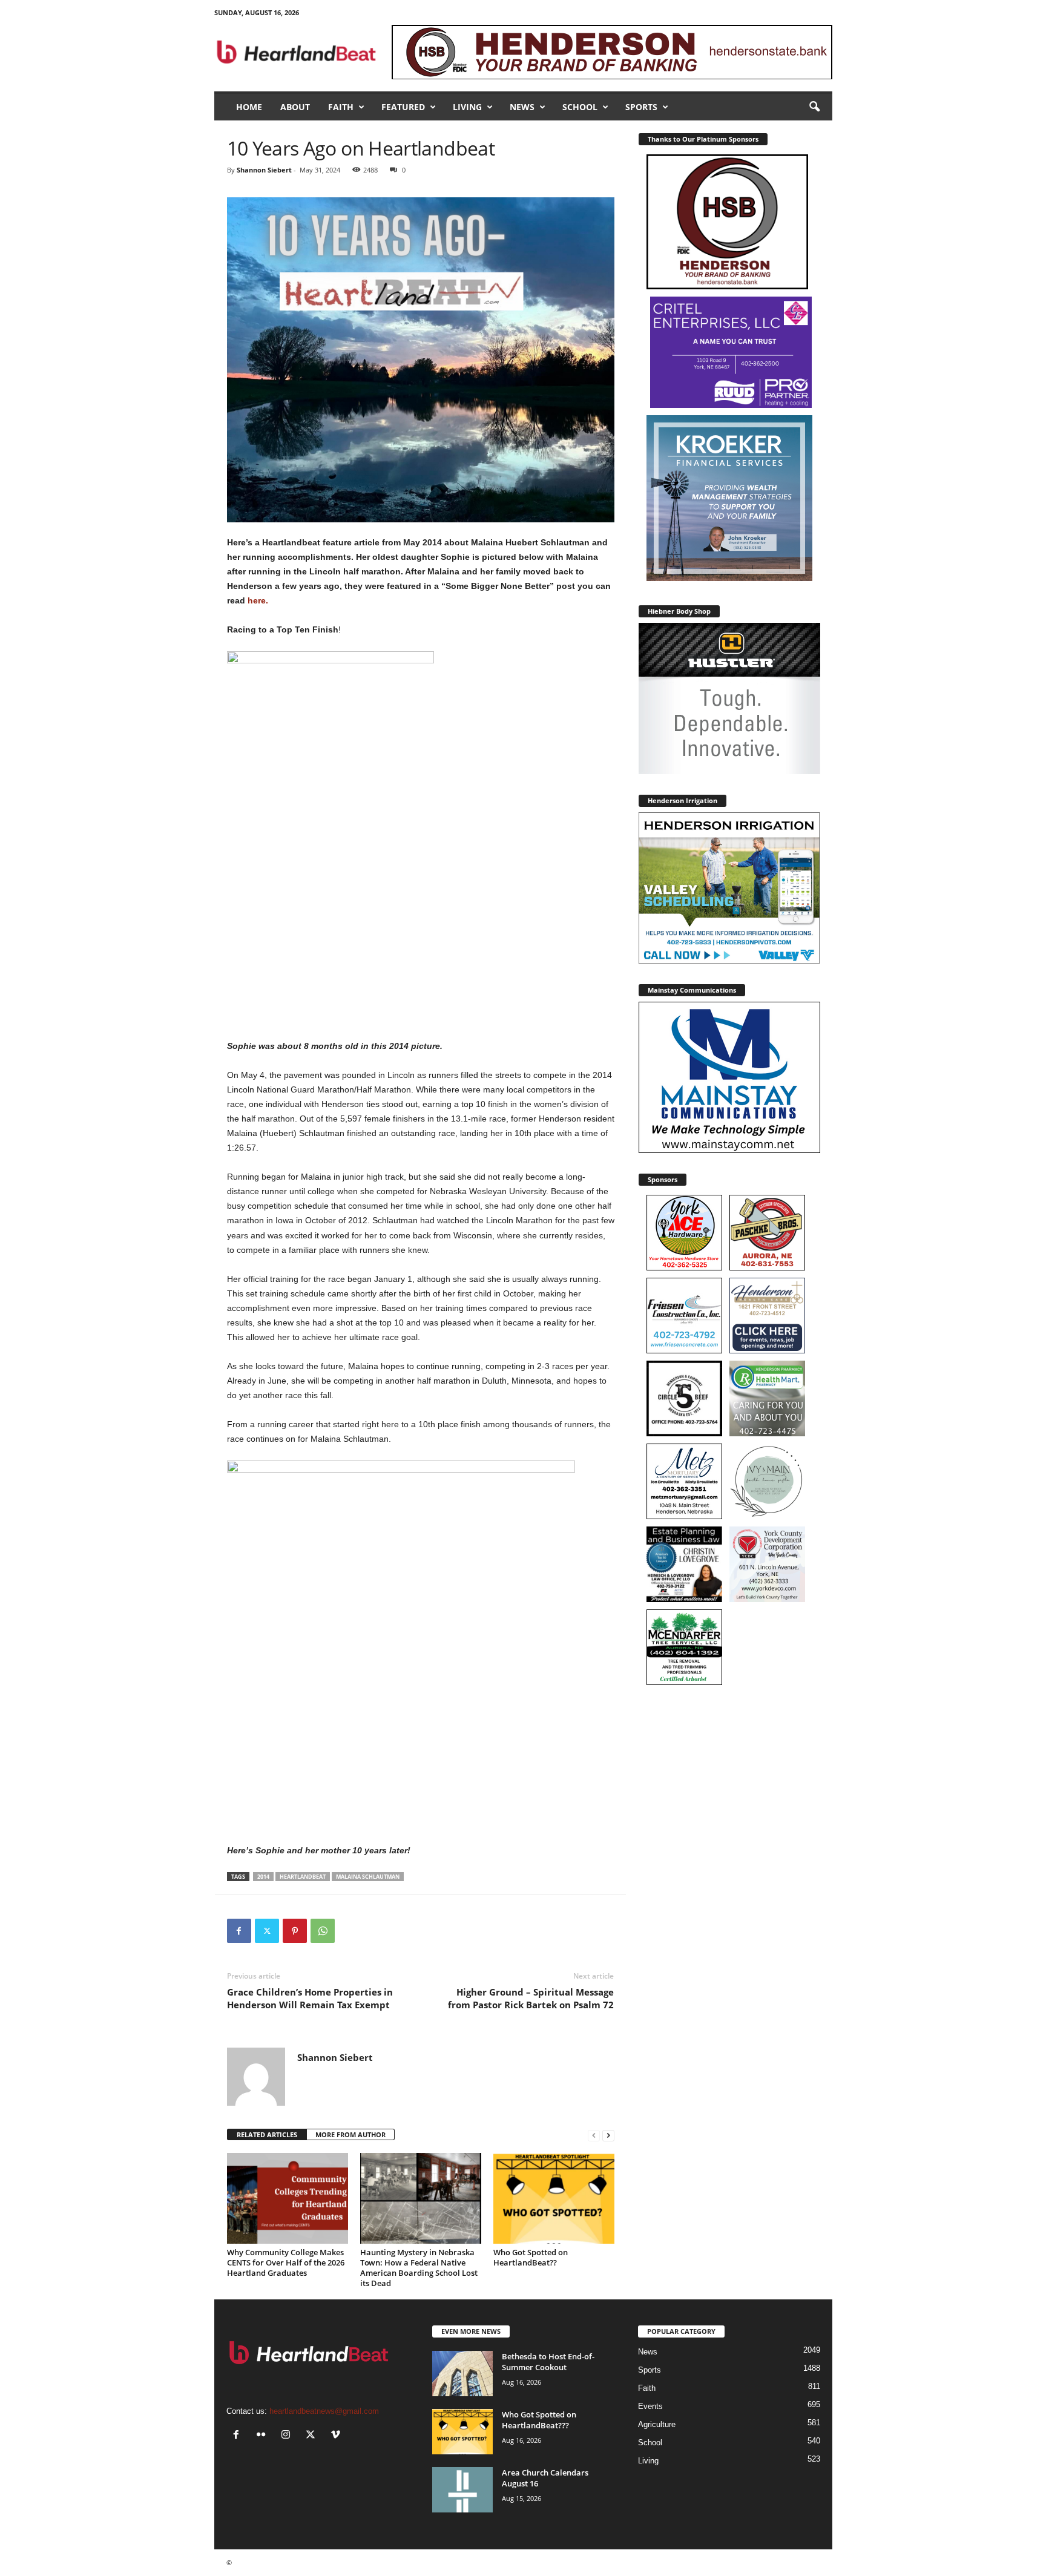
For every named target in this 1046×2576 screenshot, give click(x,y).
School (580, 107)
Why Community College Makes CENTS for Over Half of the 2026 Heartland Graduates (286, 2262)
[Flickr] (264, 2436)
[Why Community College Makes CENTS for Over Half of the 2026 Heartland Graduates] (288, 2198)
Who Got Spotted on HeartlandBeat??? (539, 2420)
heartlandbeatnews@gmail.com (324, 2411)
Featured (403, 107)
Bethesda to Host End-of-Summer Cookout (548, 2362)
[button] (814, 107)
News (522, 107)
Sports (641, 107)
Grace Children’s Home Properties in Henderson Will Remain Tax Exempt (310, 1998)
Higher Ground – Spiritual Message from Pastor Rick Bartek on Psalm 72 (531, 1998)
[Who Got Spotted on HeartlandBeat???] (462, 2432)
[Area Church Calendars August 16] (462, 2490)
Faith (341, 107)
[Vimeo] (337, 2436)
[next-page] (608, 2135)
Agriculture (657, 2424)
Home (249, 107)
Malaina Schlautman (368, 1877)
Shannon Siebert (264, 170)
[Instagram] (288, 2436)
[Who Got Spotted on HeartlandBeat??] (554, 2198)
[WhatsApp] (323, 1931)
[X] (267, 1931)
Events (650, 2406)
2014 (263, 1877)
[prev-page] (594, 2135)
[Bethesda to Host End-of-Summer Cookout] (462, 2374)
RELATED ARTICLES (267, 2134)
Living (467, 107)
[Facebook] (239, 1931)
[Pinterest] (295, 1931)
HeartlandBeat (303, 1877)
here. (257, 600)
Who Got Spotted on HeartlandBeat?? (531, 2257)
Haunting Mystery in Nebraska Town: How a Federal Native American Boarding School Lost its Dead (419, 2268)
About (295, 107)
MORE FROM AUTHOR (350, 2134)
